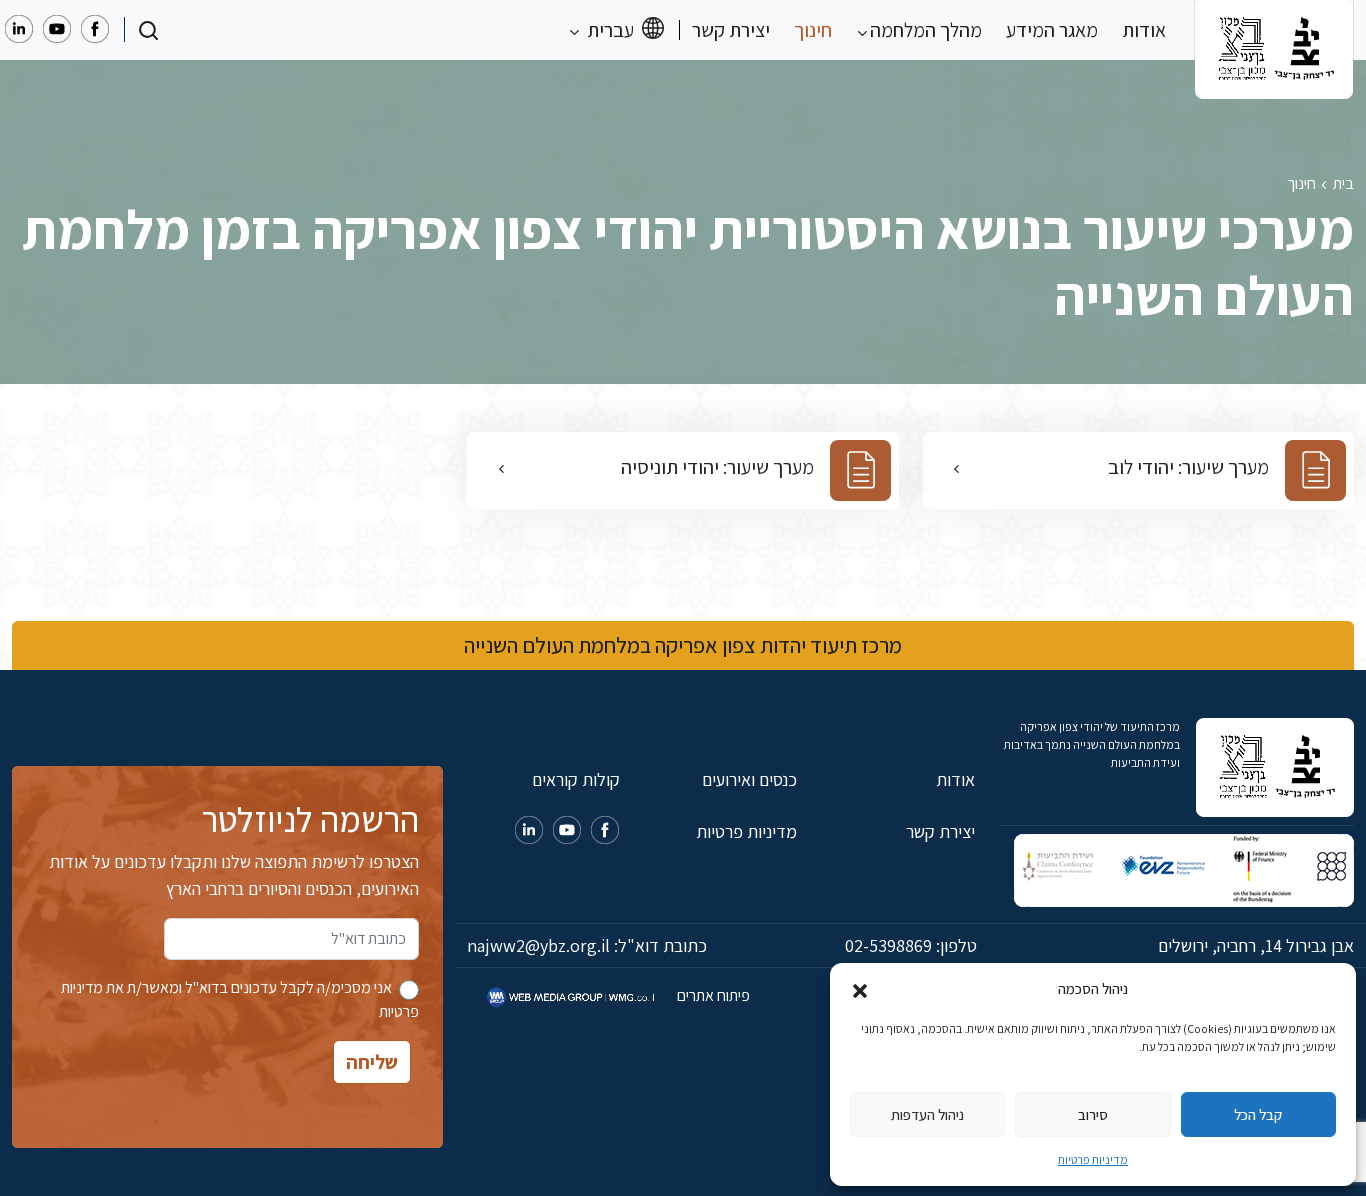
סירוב (1093, 1114)
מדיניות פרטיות (1093, 1159)
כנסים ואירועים (749, 779)
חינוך (813, 30)
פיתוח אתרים (712, 995)
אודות (1144, 30)
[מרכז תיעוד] (1274, 30)
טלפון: (911, 945)
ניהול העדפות (927, 1114)
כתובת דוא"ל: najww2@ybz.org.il (587, 945)
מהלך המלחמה (924, 30)
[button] (860, 989)
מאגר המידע (1052, 30)
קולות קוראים (575, 779)
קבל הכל (1258, 1114)
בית (1343, 183)
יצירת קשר (731, 30)
